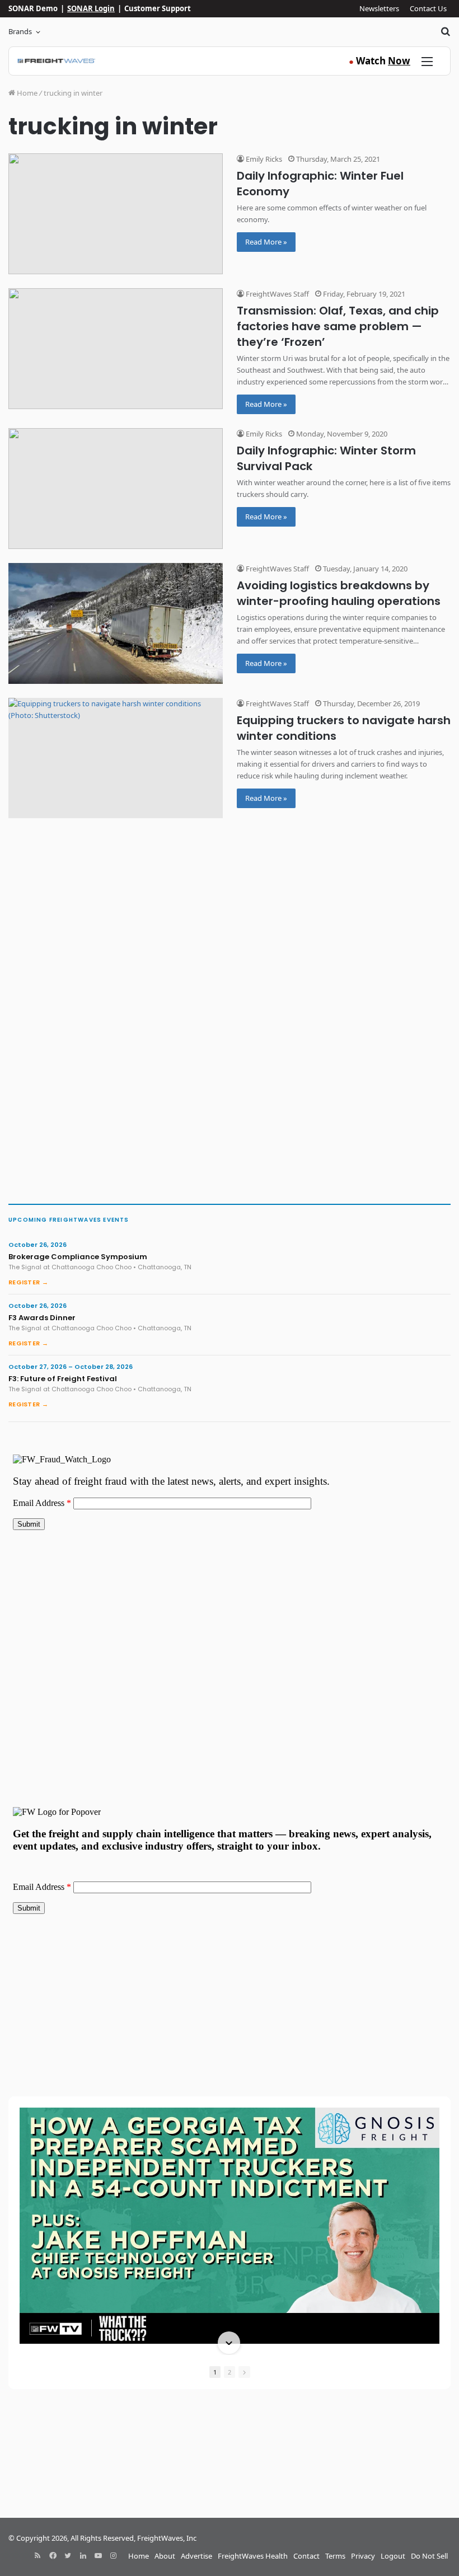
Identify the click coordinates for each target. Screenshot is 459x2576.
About (165, 2556)
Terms (335, 2556)
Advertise (196, 2556)
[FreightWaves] (56, 61)
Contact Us (428, 8)
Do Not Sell (429, 2556)
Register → (28, 1282)
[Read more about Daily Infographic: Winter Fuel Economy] (116, 214)
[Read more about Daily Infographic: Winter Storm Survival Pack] (116, 489)
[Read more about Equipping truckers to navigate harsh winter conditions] (116, 758)
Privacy (363, 2556)
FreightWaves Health (253, 2556)
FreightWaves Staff (277, 294)
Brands (20, 31)
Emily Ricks (263, 159)
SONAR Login (91, 8)
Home (26, 93)
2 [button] (230, 2372)
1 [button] (215, 2372)
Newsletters (379, 8)
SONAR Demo (33, 8)
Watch (380, 61)
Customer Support (158, 8)
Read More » (266, 242)
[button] (229, 2109)
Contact (306, 2556)
